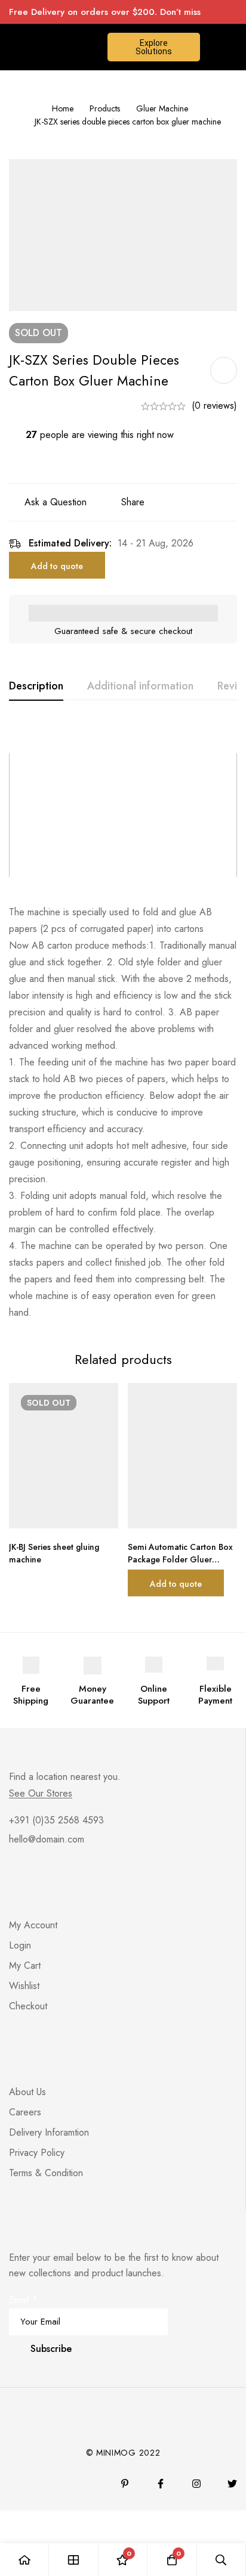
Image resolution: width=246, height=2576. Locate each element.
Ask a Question (56, 502)
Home (63, 108)
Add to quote (57, 566)
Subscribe (51, 2349)
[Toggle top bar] (234, 12)
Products (105, 108)
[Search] (222, 2560)
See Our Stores (41, 1794)
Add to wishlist (224, 370)
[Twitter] (232, 2484)
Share (133, 502)
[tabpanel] (123, 1023)
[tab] (36, 686)
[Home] (24, 2560)
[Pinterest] (125, 2484)
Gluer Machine (162, 108)
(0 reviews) (214, 405)
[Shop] (73, 2560)
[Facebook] (161, 2484)
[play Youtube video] (123, 815)
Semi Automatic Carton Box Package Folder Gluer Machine (180, 1559)
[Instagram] (196, 2484)
